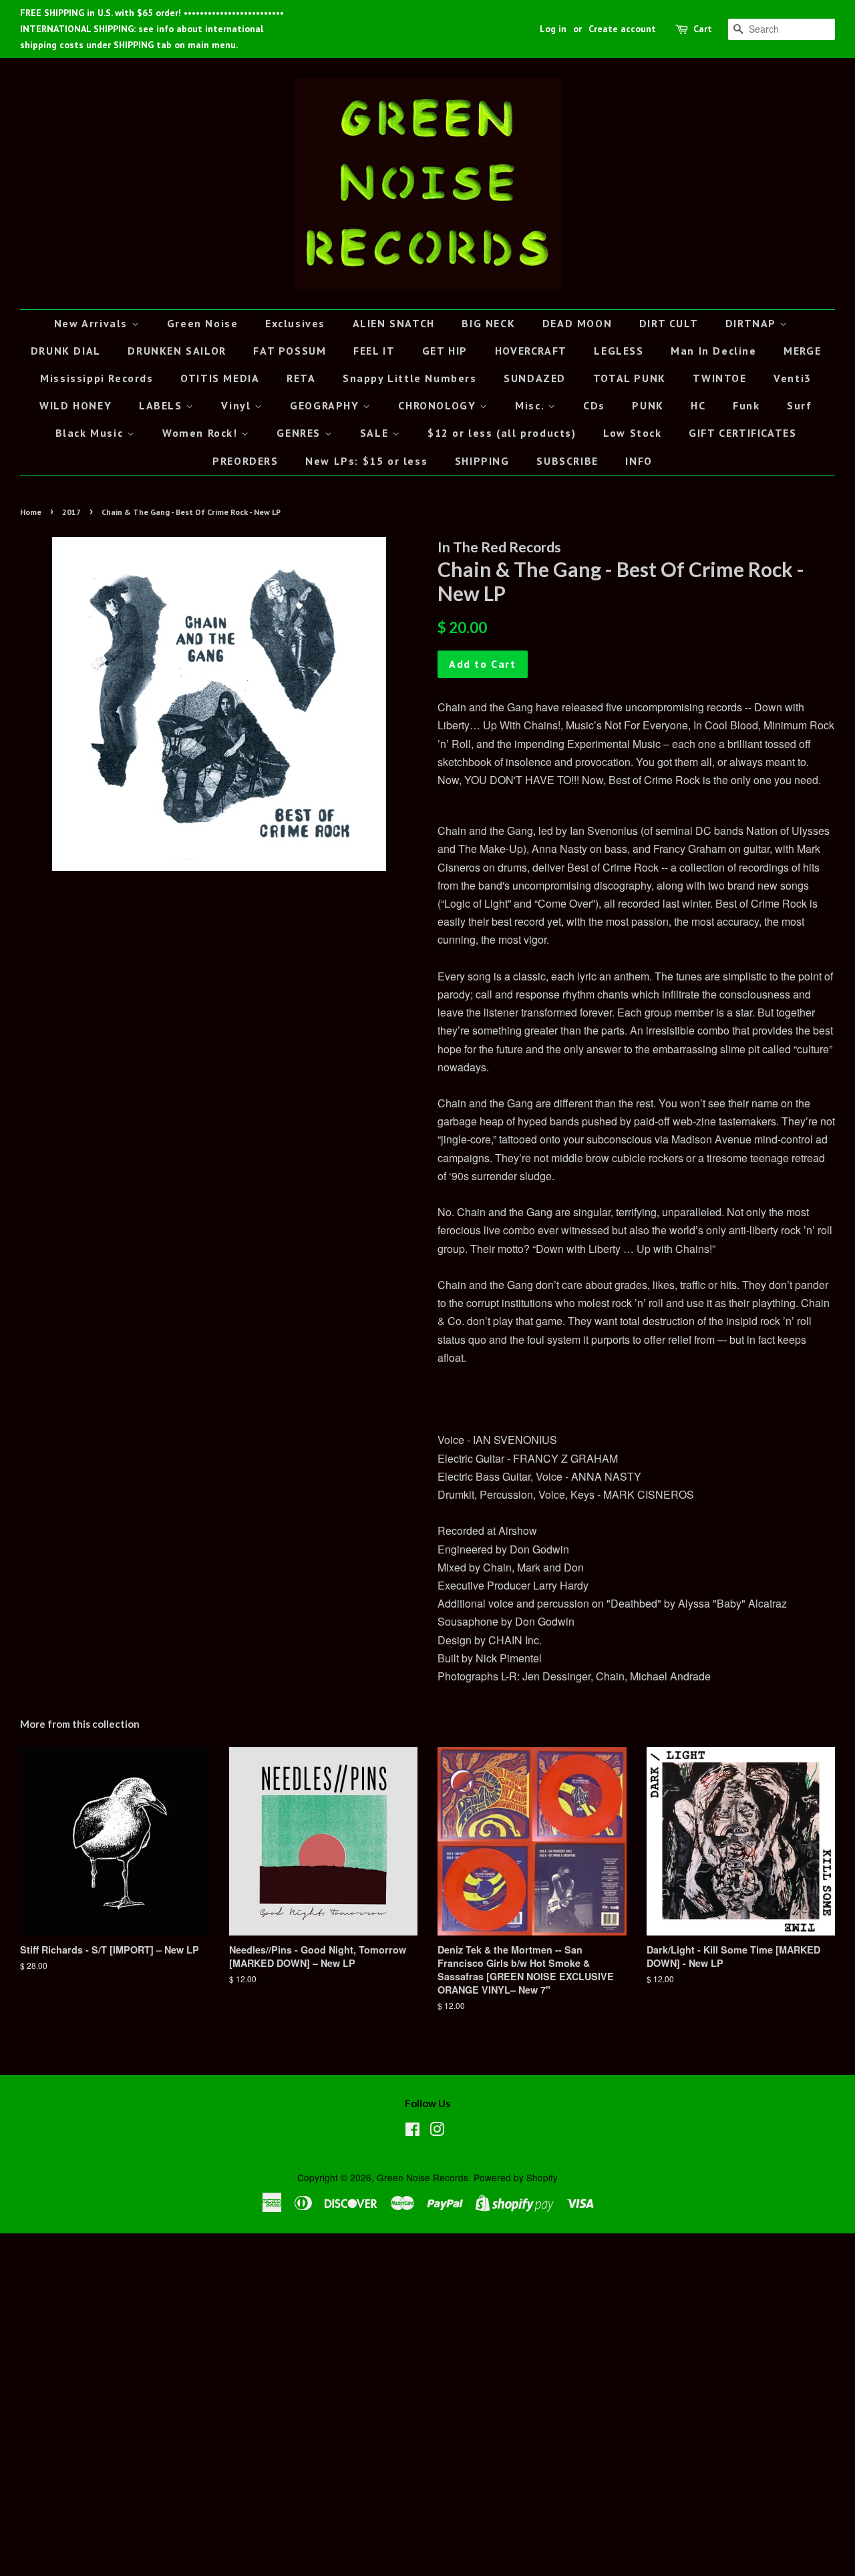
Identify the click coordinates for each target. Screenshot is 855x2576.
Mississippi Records (97, 378)
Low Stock (632, 433)
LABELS (162, 405)
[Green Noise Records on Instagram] (437, 2131)
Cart (703, 29)
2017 (71, 512)
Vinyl (238, 405)
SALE (376, 433)
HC (698, 405)
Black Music (91, 433)
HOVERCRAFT (531, 351)
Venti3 (793, 378)
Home (31, 512)
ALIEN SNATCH (394, 323)
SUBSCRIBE (567, 461)
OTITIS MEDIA (220, 378)
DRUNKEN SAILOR (177, 351)
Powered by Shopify (516, 2177)
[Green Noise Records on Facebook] (412, 2131)
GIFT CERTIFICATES (742, 433)
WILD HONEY (75, 405)
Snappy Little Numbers (410, 378)
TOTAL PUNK (630, 378)
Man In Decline (713, 351)
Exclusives (295, 323)
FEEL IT (374, 351)
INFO (639, 461)
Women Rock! (202, 433)
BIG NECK (488, 323)
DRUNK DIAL (66, 351)
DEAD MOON (577, 323)
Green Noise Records (422, 2177)
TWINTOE (719, 378)
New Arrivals (93, 323)
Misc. (531, 405)
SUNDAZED (535, 378)
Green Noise (203, 323)
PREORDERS (245, 461)
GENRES (300, 433)
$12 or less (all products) (502, 433)
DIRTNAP (752, 323)
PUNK (648, 405)
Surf (799, 405)
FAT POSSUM (290, 351)
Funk (746, 405)
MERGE (802, 351)
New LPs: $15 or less (366, 461)
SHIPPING (482, 461)
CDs (594, 405)
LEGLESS (619, 351)
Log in (553, 29)
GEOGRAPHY (326, 405)
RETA (301, 378)
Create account (622, 29)
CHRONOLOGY (439, 405)
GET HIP (445, 351)
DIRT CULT (669, 323)
